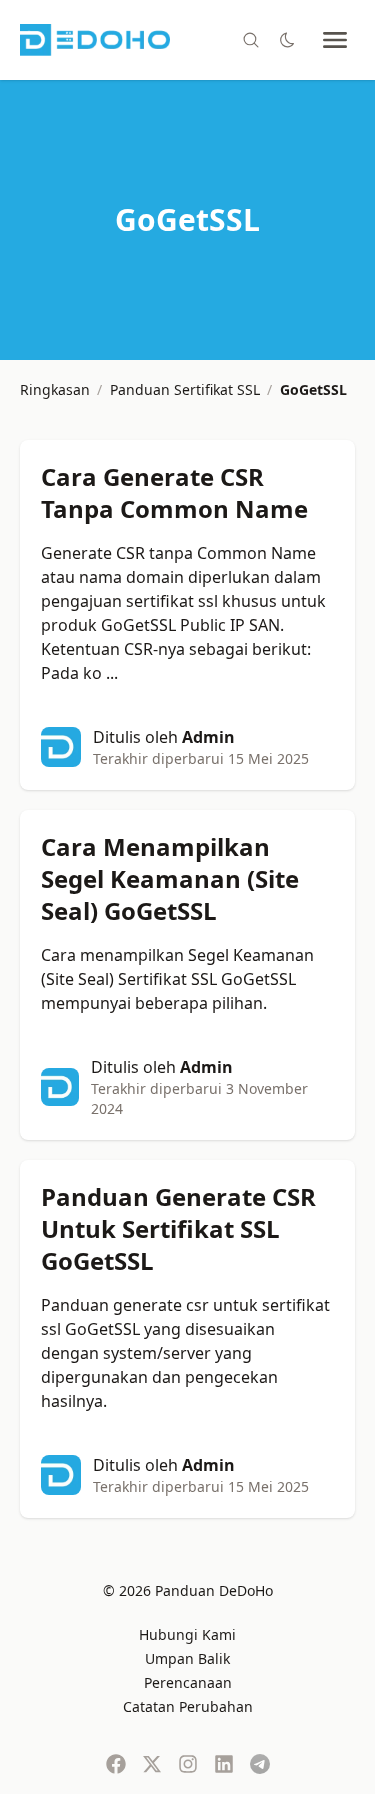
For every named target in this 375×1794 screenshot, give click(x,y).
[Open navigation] (335, 40)
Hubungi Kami (187, 1634)
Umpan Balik (187, 1658)
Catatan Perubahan (188, 1706)
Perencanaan (188, 1682)
